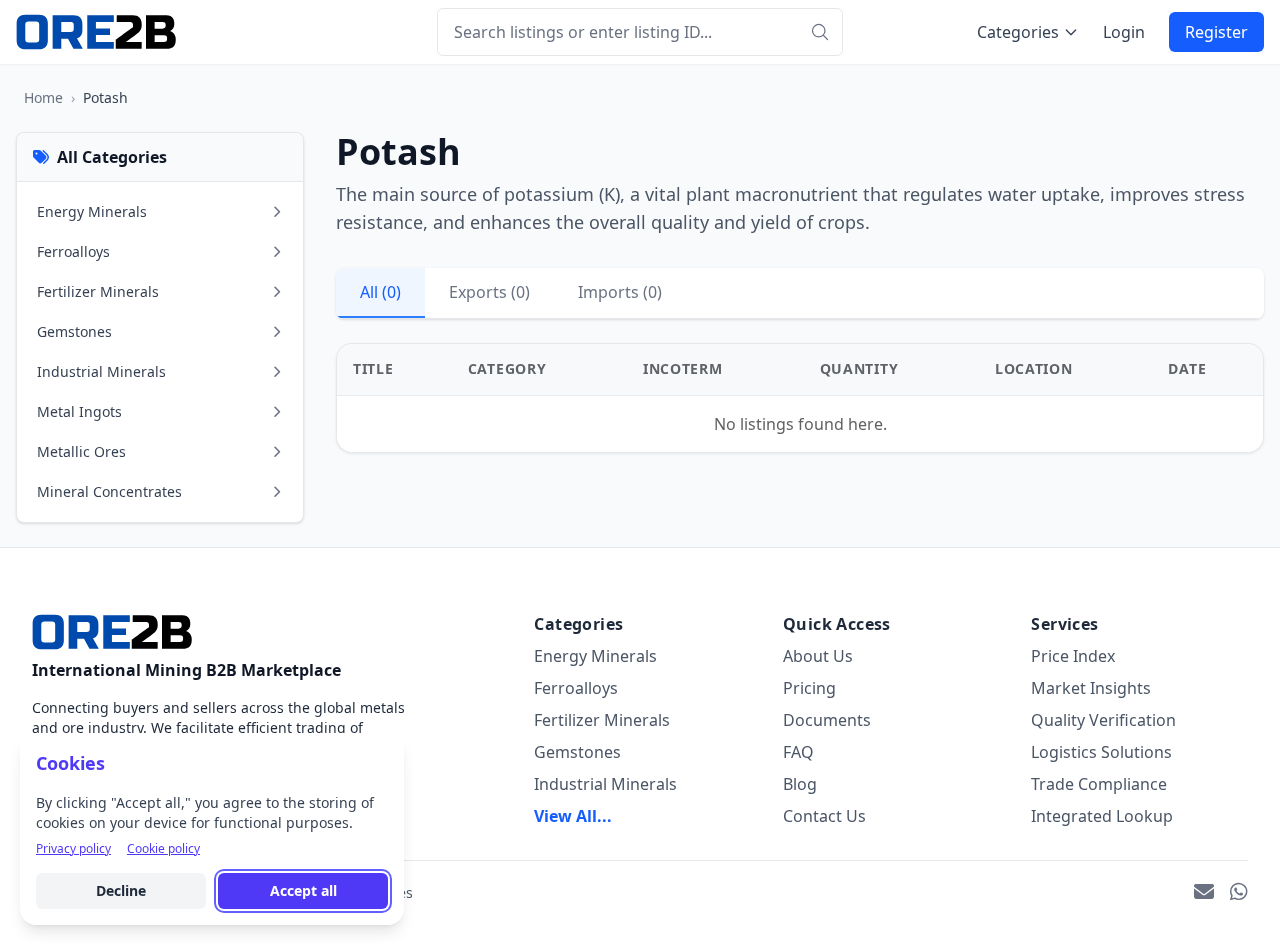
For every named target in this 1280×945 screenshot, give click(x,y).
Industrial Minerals (605, 784)
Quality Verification (1103, 720)
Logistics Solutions (1101, 752)
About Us (818, 656)
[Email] (1204, 893)
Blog (800, 784)
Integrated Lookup (1102, 816)
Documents (827, 720)
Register (1216, 32)
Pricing (809, 688)
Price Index (1073, 656)
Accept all (303, 890)
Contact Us (824, 816)
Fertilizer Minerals (602, 720)
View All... (573, 816)
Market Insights (1091, 688)
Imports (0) (620, 292)
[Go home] (112, 632)
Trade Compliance (1099, 784)
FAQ (798, 752)
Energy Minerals (595, 656)
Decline (121, 890)
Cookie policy (163, 849)
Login (1124, 32)
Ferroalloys (576, 688)
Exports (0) (489, 292)
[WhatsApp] (1239, 893)
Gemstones (577, 752)
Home (43, 97)
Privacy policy (73, 849)
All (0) (380, 292)
